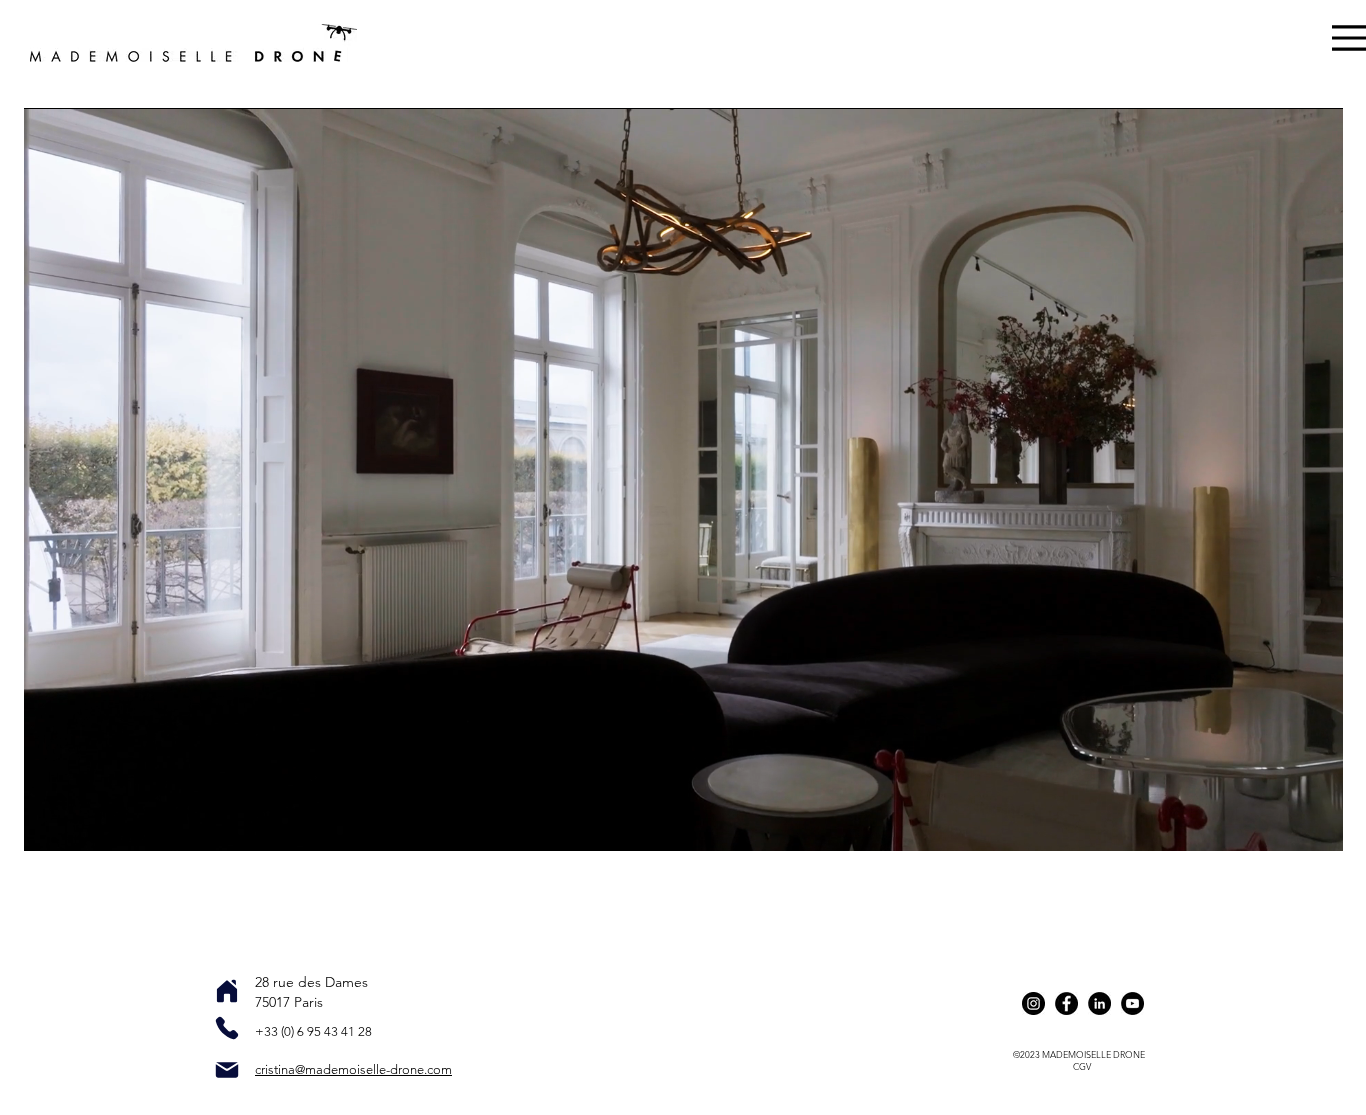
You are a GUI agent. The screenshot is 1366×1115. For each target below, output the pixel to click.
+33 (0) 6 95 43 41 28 (313, 1031)
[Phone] (227, 1028)
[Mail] (227, 1070)
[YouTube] (1132, 1003)
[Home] (227, 991)
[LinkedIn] (1099, 1003)
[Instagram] (1033, 1003)
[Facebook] (1066, 1003)
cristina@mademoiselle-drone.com (353, 1069)
